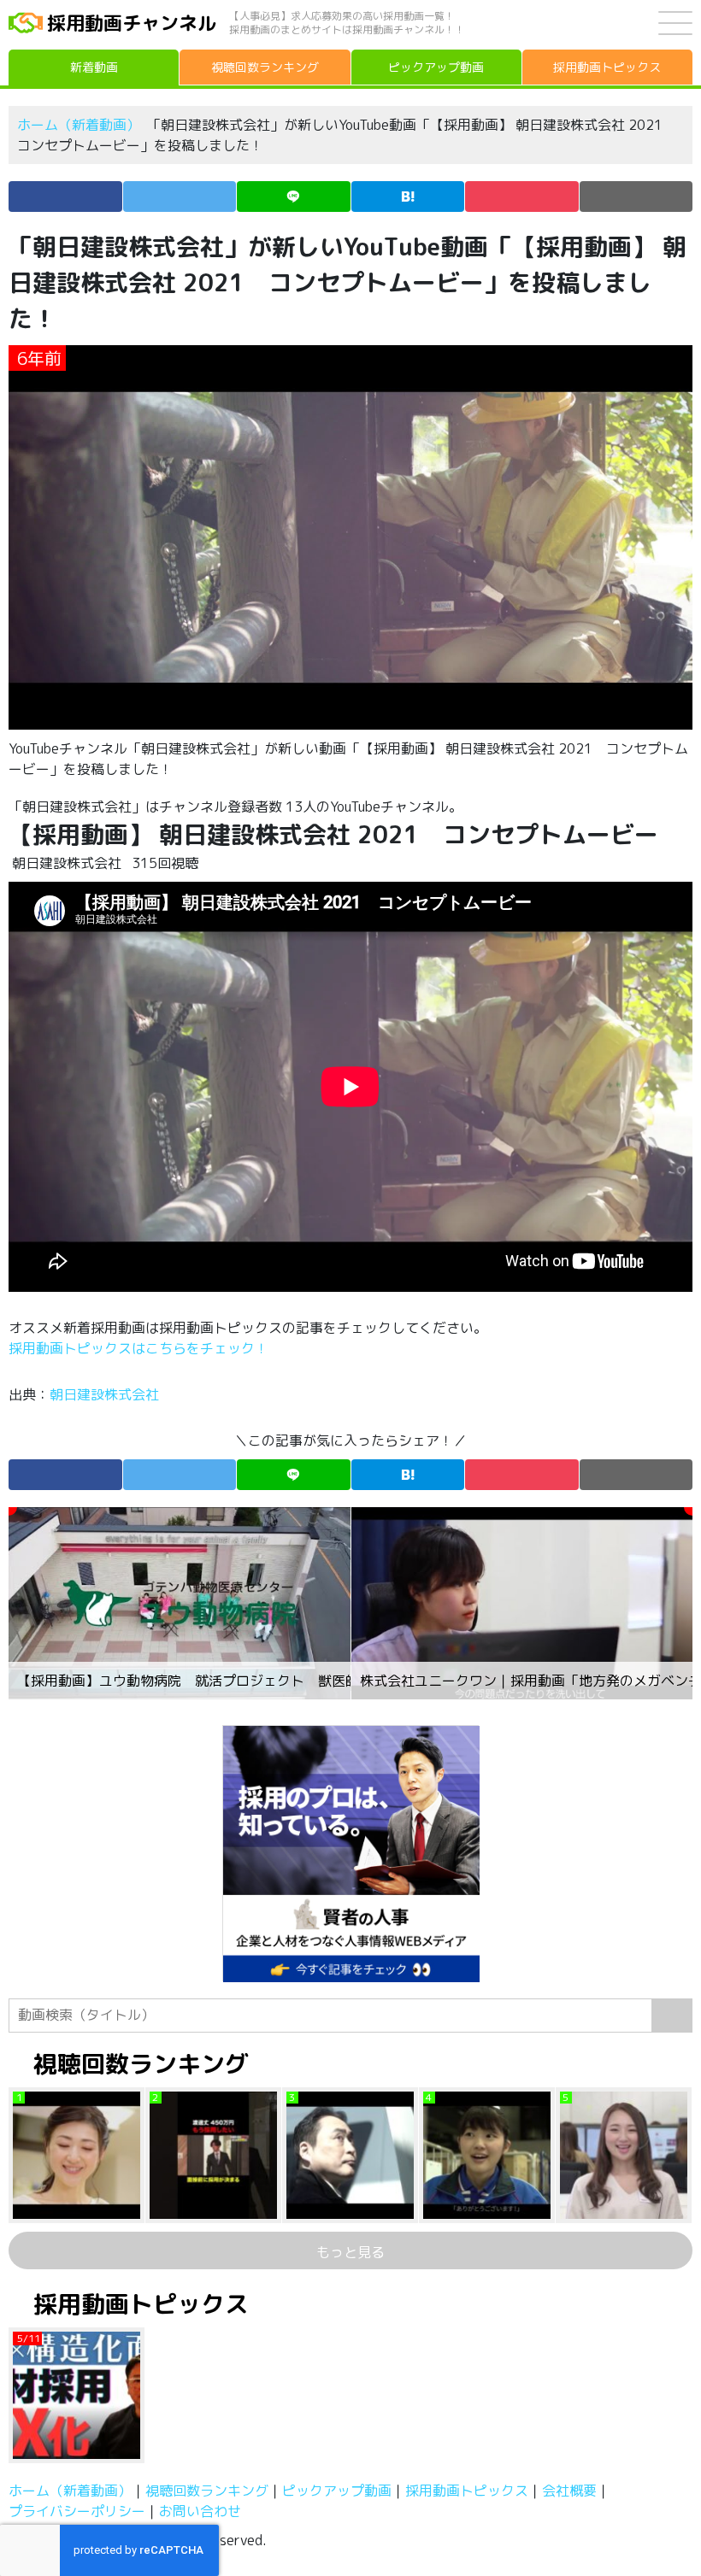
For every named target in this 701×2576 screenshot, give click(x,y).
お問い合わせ (200, 2511)
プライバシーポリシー (77, 2511)
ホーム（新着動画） (79, 125)
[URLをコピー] (636, 197)
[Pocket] (522, 197)
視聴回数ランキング (207, 2491)
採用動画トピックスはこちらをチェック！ (140, 1348)
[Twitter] (180, 197)
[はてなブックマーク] (408, 197)
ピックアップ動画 (337, 2491)
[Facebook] (65, 197)
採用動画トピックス (467, 2491)
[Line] (294, 197)
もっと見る (350, 2252)
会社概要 (569, 2491)
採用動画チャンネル (132, 23)
